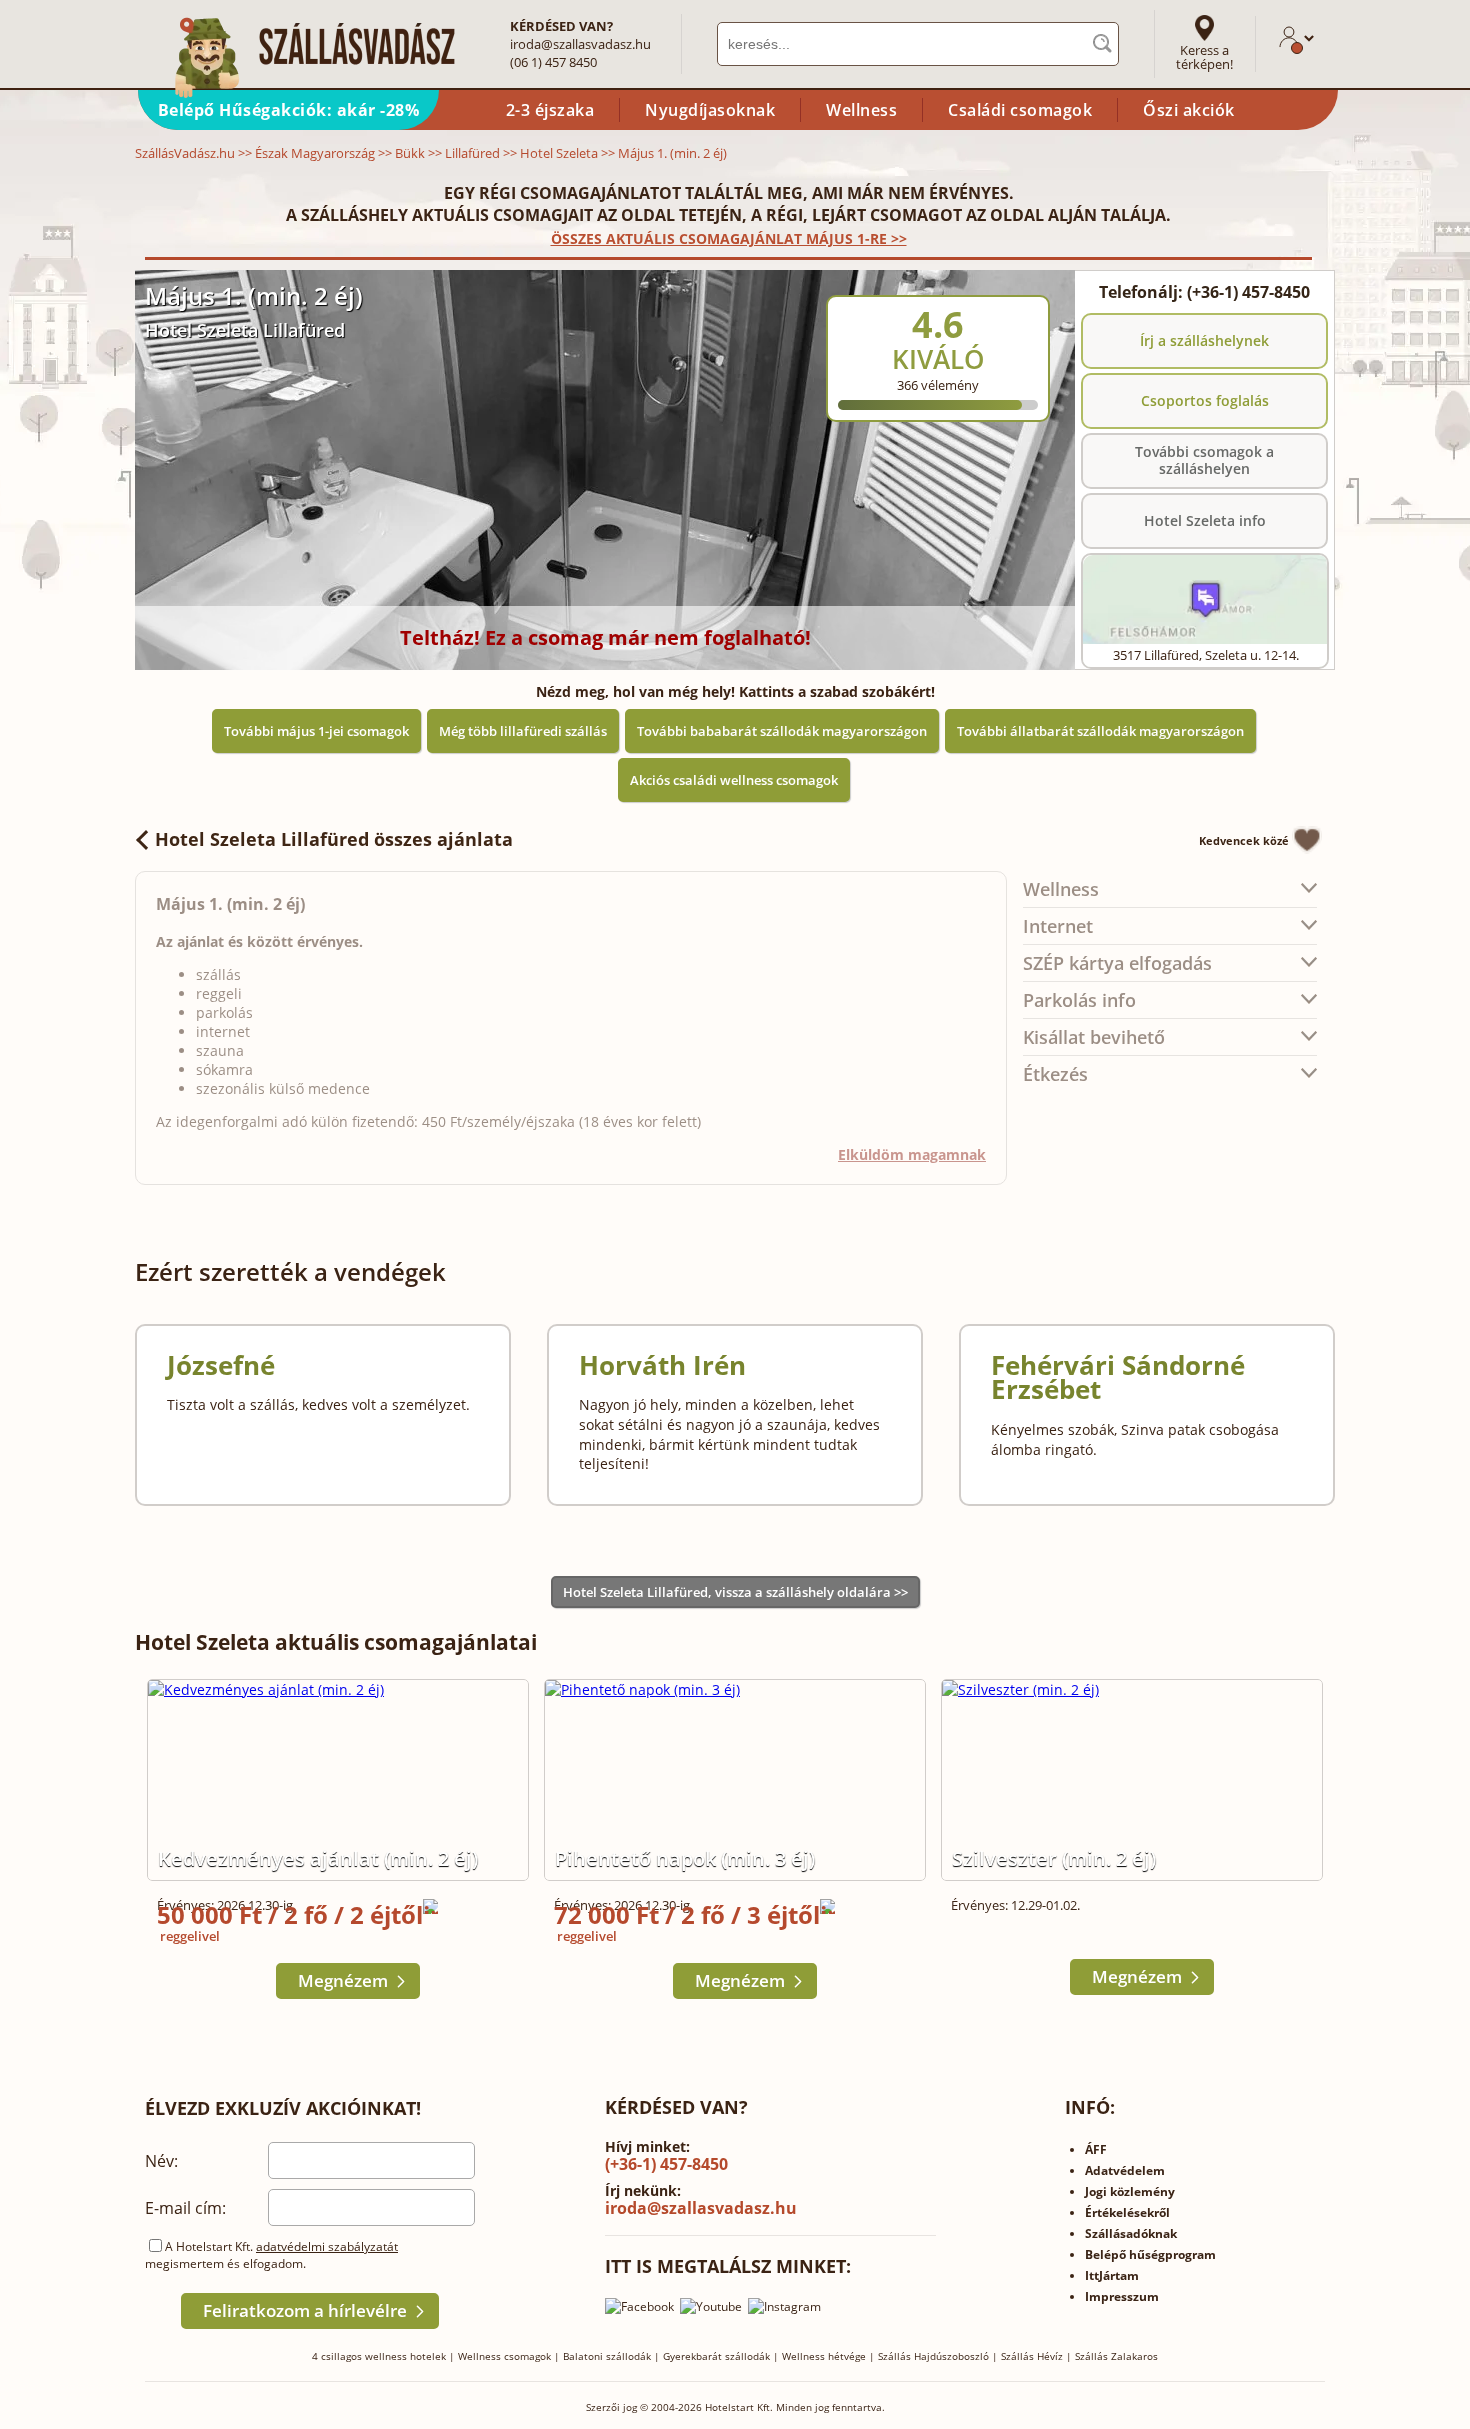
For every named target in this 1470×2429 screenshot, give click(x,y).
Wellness (861, 110)
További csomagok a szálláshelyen (1204, 460)
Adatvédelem (1125, 2170)
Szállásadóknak (1131, 2233)
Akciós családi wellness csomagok (734, 780)
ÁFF (1096, 2149)
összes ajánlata (334, 839)
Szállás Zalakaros (1116, 2356)
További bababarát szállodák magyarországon (782, 731)
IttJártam (1112, 2275)
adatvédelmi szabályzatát (327, 2246)
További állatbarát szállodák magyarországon (1100, 731)
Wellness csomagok (504, 2356)
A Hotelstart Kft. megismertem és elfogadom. (271, 2255)
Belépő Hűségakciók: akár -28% (289, 110)
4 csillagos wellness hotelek (379, 2356)
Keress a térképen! (1204, 57)
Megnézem (343, 1980)
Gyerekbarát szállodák (716, 2356)
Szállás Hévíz (1032, 2356)
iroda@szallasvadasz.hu (580, 44)
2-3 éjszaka (550, 110)
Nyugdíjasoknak (710, 110)
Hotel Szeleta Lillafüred (245, 330)
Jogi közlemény (1130, 2191)
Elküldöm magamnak (912, 1154)
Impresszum (1122, 2296)
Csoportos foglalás (1205, 400)
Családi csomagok (1020, 110)
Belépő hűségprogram (1150, 2254)
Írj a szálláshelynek (1204, 340)
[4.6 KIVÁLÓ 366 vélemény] (992, 283)
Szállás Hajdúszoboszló (933, 2356)
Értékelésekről (1127, 2212)
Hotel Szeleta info (1205, 520)
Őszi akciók (1189, 110)
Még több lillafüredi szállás (523, 731)
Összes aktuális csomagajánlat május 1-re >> (729, 238)
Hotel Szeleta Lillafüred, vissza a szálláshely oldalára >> (735, 1592)
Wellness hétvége (824, 2356)
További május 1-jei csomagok (316, 731)
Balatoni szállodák (607, 2356)
